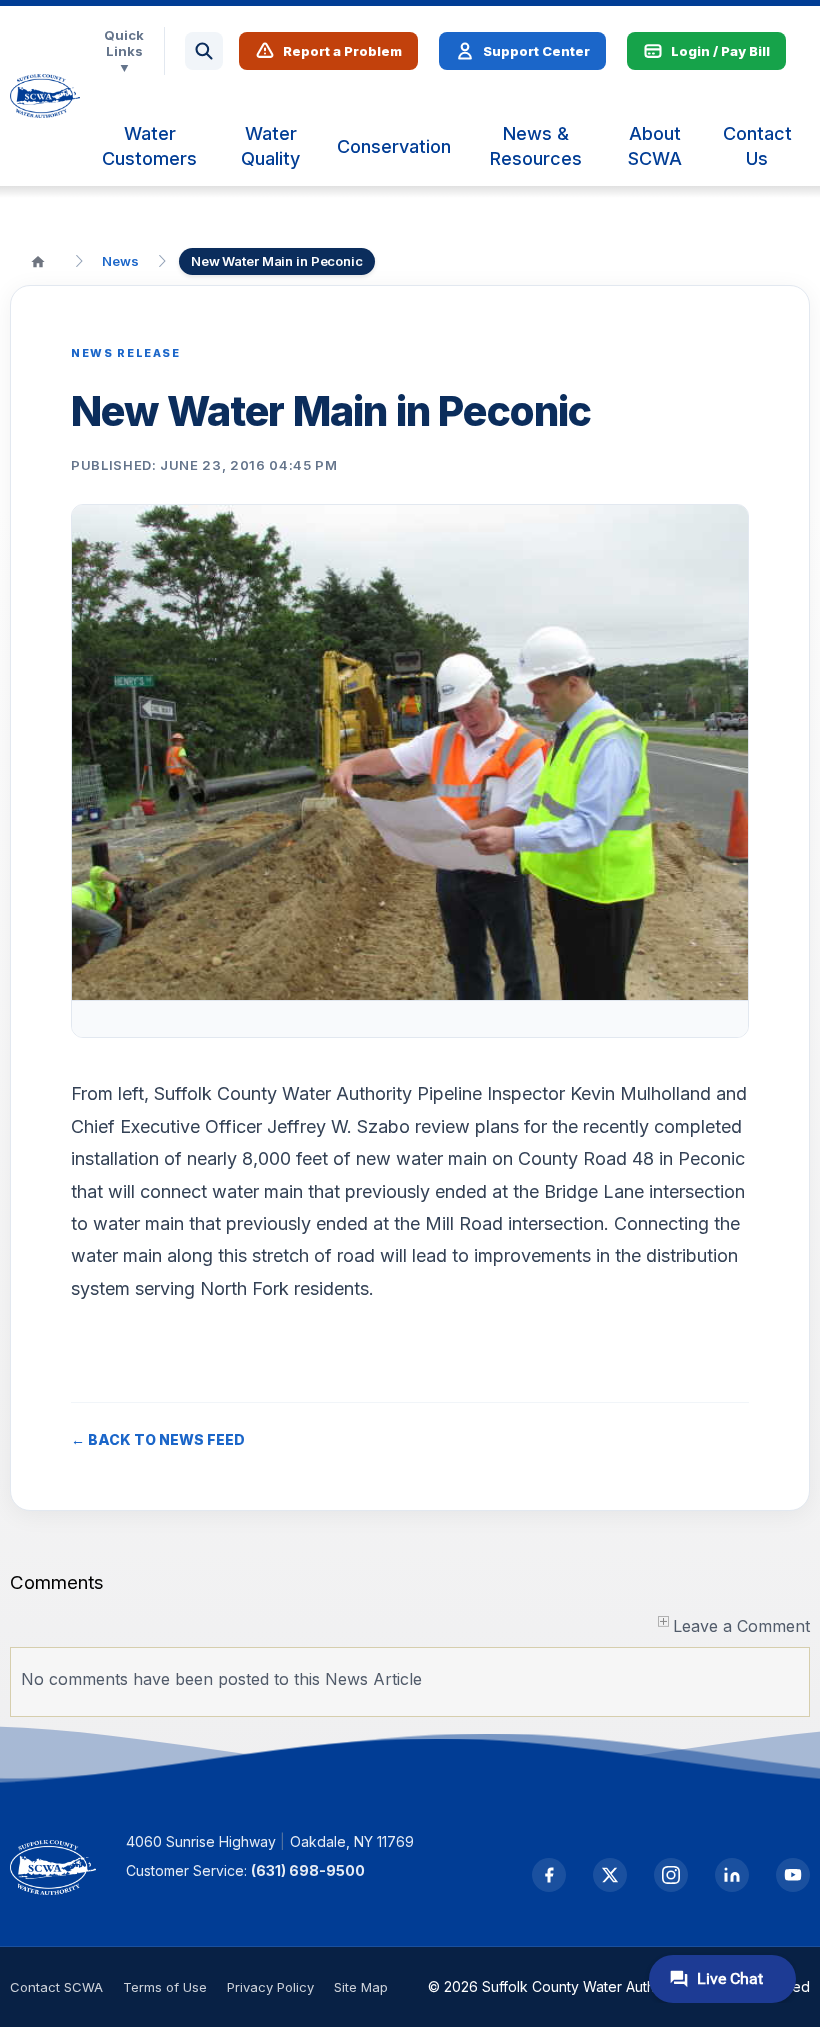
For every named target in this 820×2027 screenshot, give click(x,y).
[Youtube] (793, 1875)
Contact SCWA (56, 1987)
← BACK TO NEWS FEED (158, 1439)
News (120, 261)
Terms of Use (165, 1987)
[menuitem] (149, 146)
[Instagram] (671, 1875)
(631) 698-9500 (308, 1870)
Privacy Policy (270, 1987)
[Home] (38, 261)
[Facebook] (549, 1875)
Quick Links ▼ (124, 51)
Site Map (361, 1987)
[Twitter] (610, 1875)
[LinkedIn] (732, 1875)
